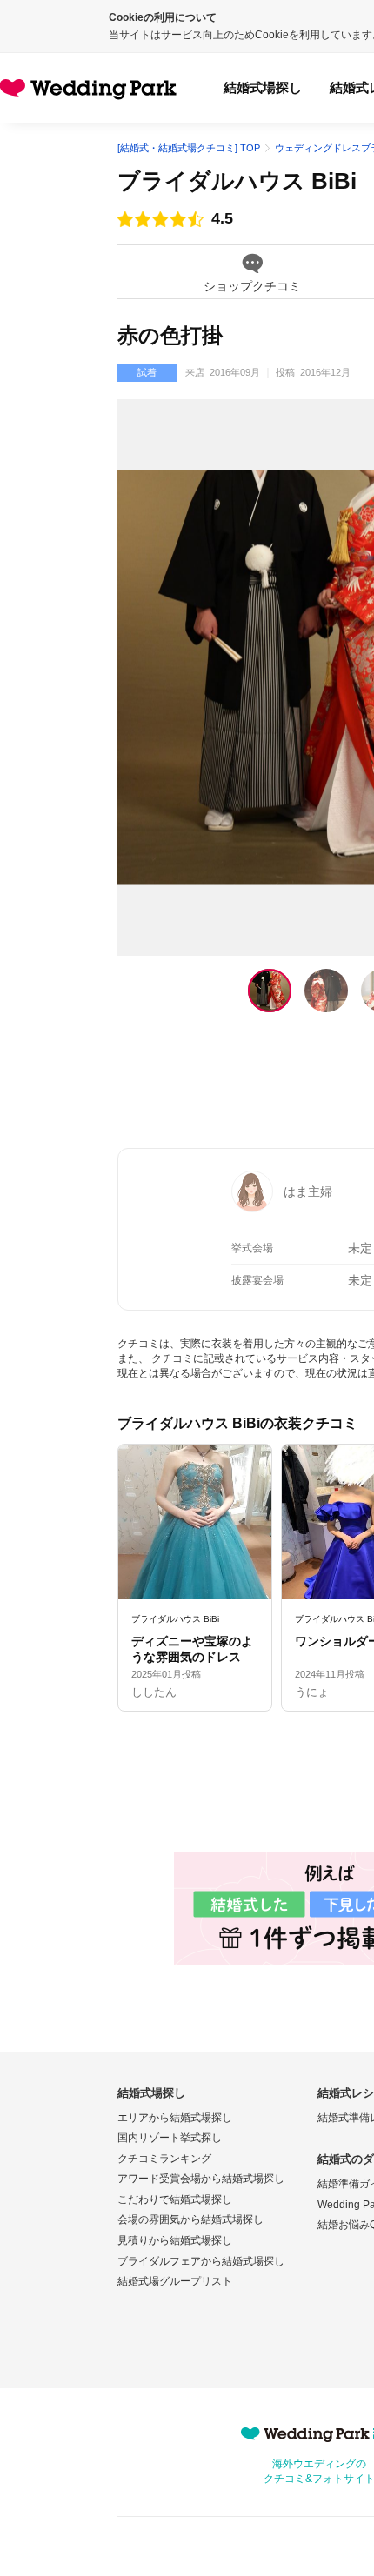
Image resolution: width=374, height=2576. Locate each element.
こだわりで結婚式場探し (175, 2199)
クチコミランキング (164, 2159)
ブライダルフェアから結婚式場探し (201, 2261)
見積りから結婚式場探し (175, 2240)
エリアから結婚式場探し (175, 2118)
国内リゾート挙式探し (170, 2138)
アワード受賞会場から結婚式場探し (201, 2179)
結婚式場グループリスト (175, 2281)
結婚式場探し (263, 87)
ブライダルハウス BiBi (237, 181)
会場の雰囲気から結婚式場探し (190, 2219)
